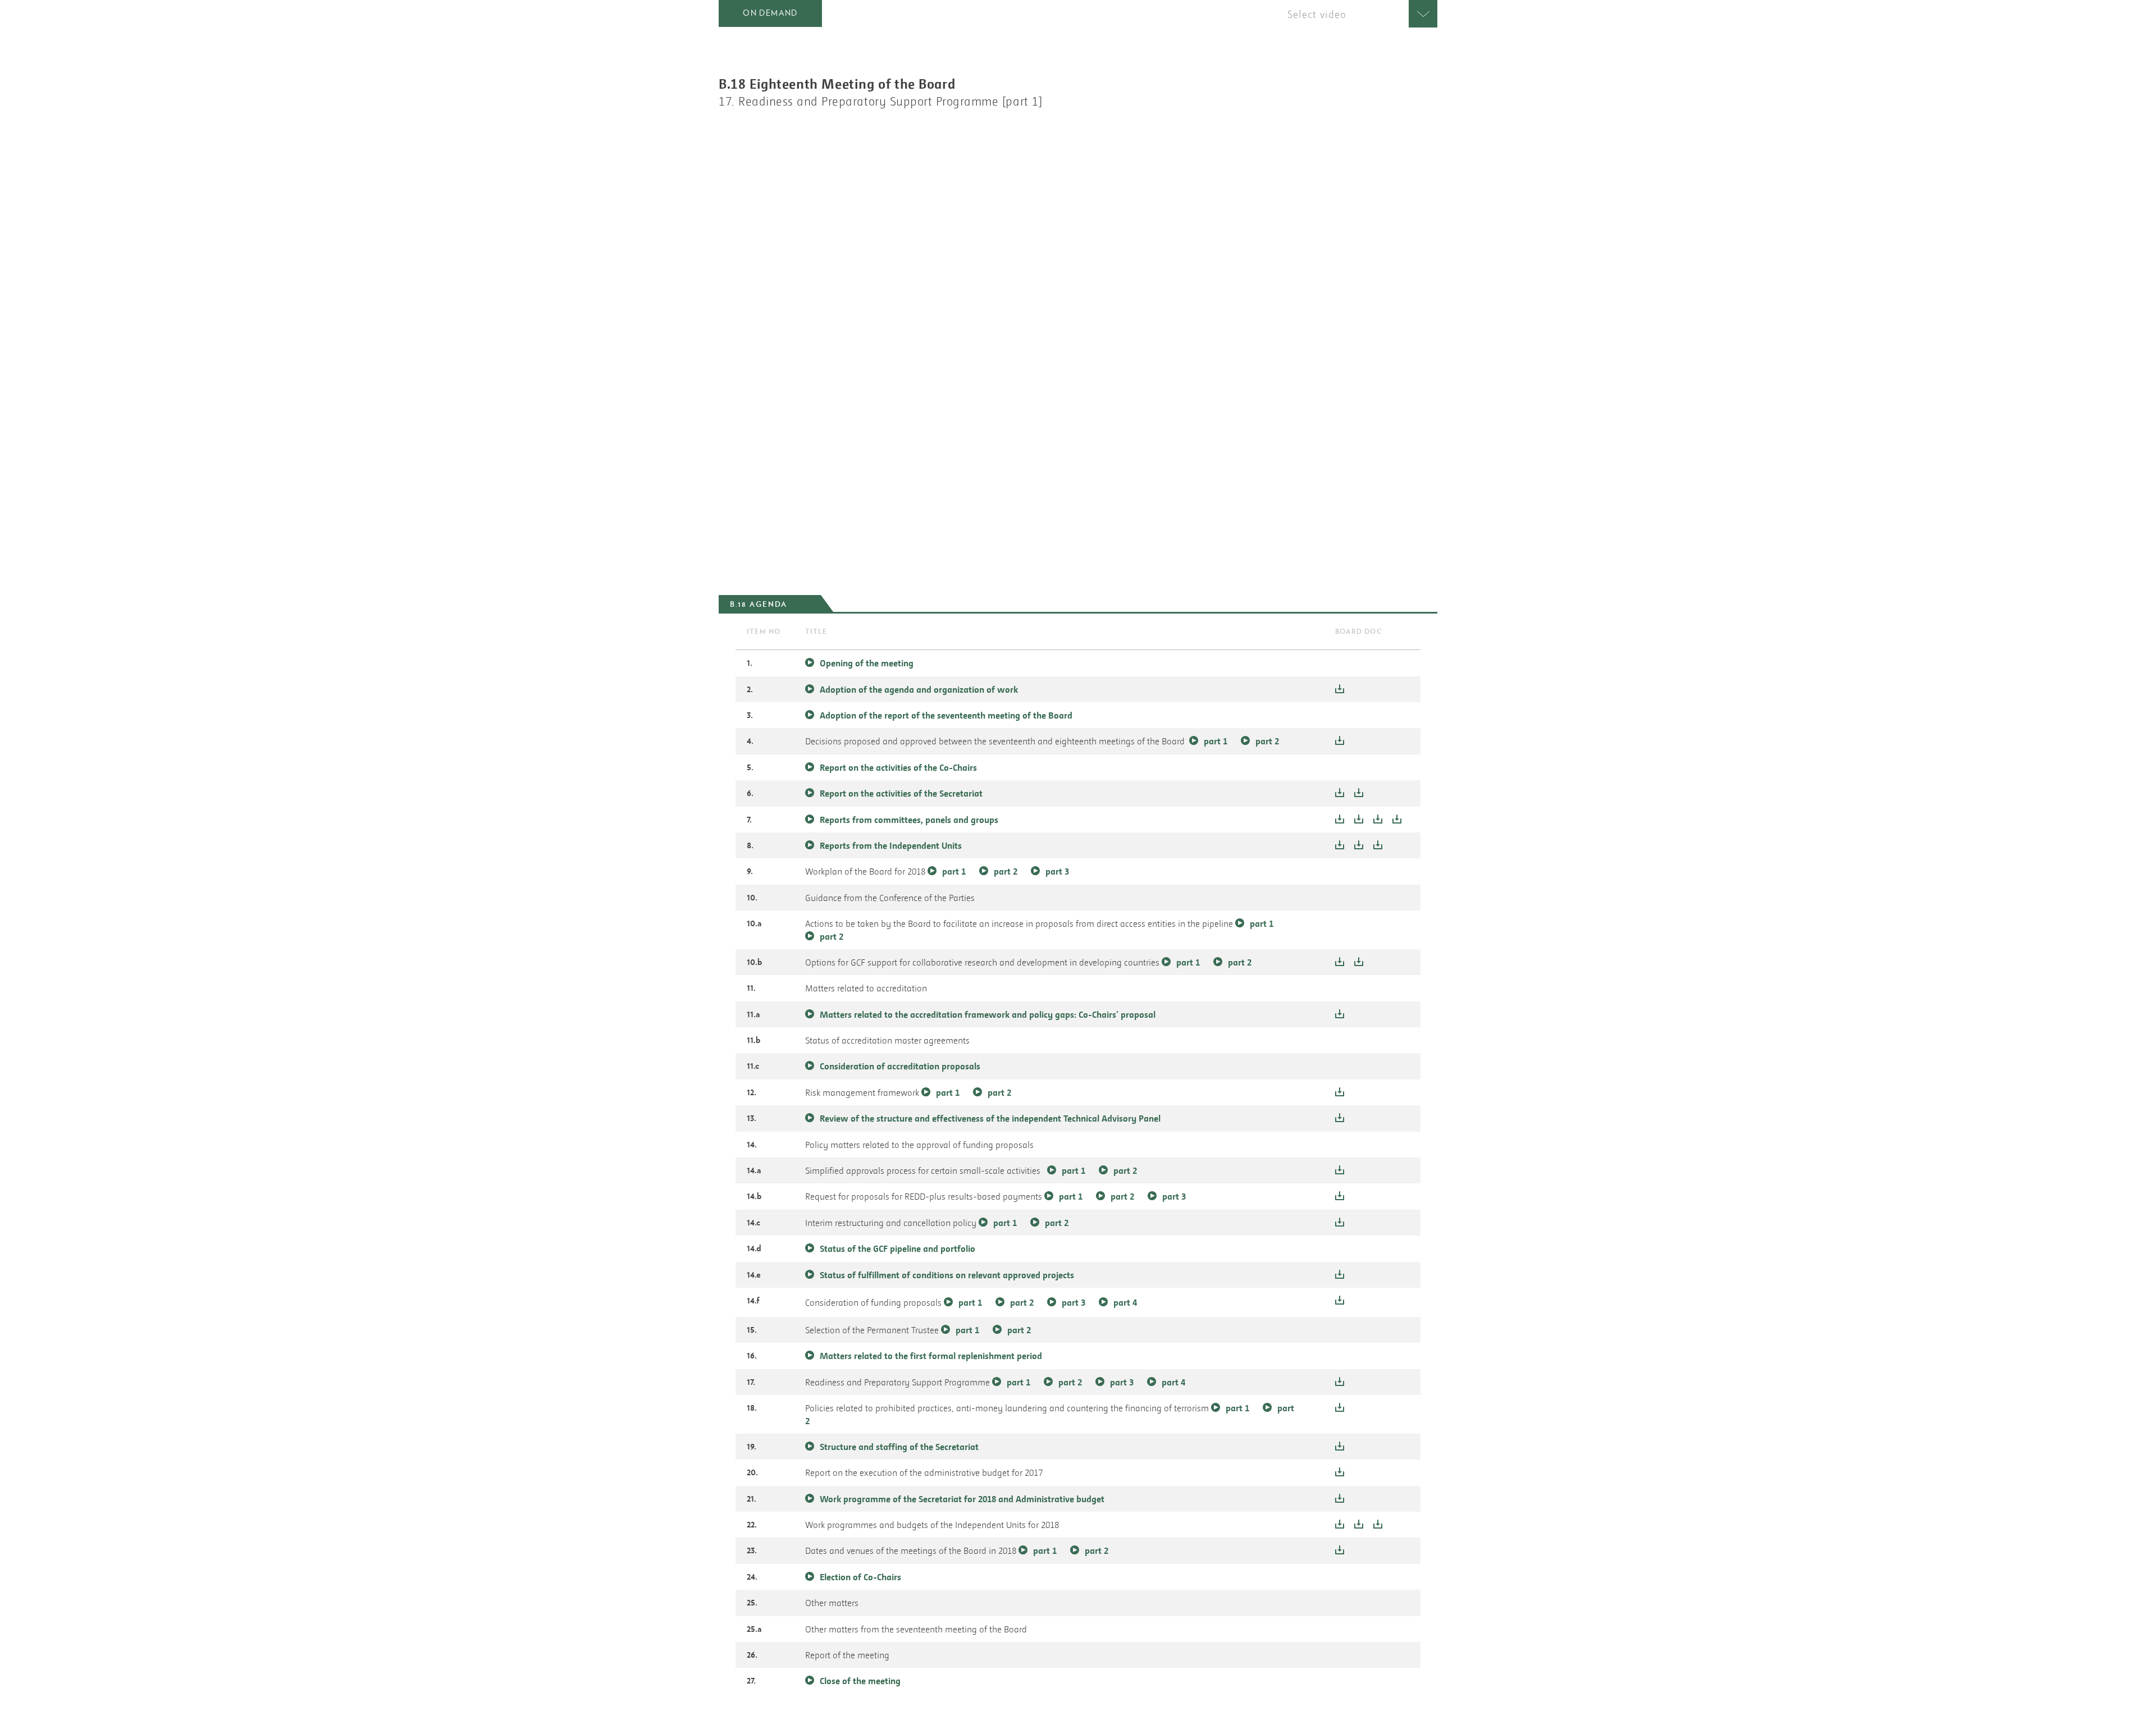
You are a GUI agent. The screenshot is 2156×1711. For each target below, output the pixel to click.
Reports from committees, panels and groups (910, 820)
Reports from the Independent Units (892, 845)
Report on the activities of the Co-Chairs (898, 767)
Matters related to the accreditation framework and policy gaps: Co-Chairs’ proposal (988, 1014)
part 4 (1125, 1302)
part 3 (1057, 871)
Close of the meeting (860, 1681)
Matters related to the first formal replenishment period (931, 1356)
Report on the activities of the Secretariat (901, 793)
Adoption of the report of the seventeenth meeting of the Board (946, 715)
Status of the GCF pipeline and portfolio (897, 1248)
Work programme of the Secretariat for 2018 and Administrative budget (962, 1499)
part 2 (1267, 741)
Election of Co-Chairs (860, 1577)
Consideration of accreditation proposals (900, 1066)
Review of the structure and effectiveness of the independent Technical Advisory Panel (990, 1118)
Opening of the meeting (867, 663)
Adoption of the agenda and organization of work (919, 689)
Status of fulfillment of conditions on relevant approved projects (947, 1275)
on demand (770, 13)
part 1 (1216, 741)
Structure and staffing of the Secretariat (899, 1447)
